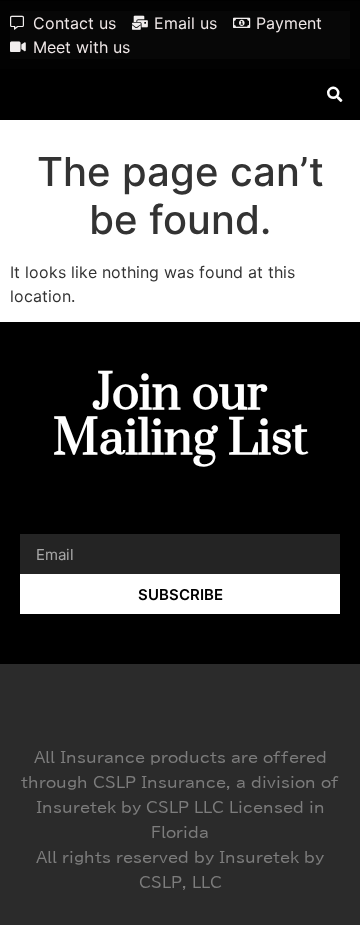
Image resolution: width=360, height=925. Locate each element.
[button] (334, 94)
